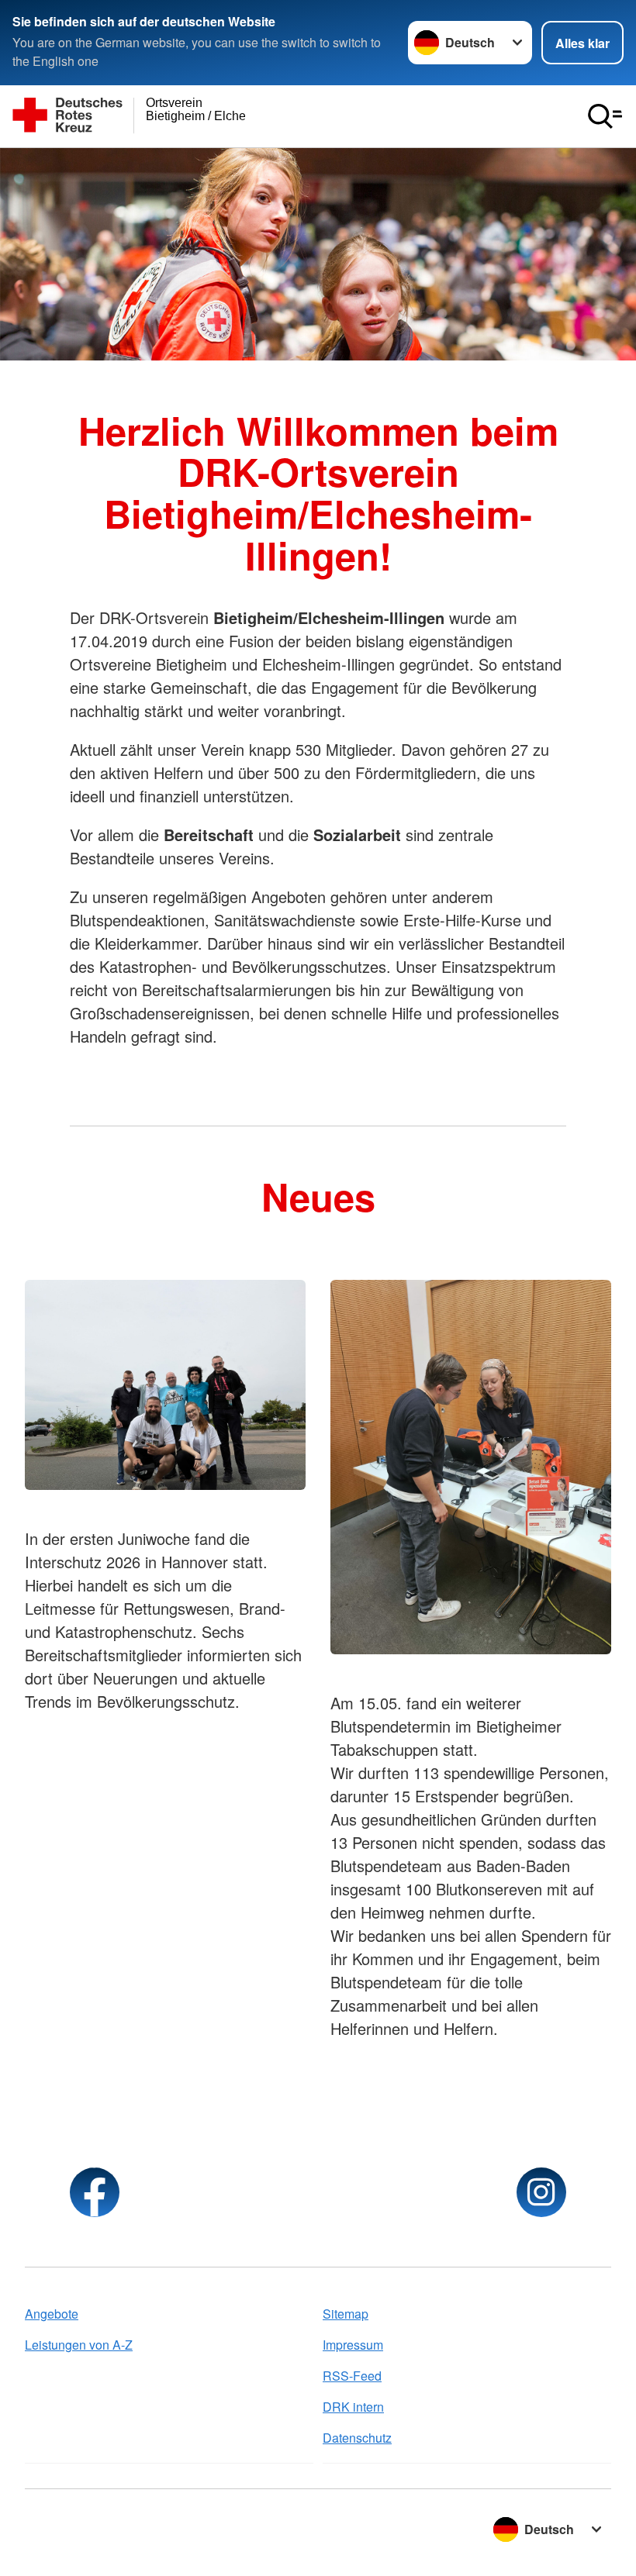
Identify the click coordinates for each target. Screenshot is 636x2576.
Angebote (52, 2314)
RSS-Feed (352, 2376)
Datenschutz (357, 2438)
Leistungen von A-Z (79, 2345)
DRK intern (353, 2407)
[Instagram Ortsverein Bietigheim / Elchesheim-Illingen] (541, 2192)
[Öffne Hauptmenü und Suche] (605, 116)
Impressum (353, 2345)
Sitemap (346, 2314)
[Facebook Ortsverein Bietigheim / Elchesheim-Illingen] (95, 2192)
